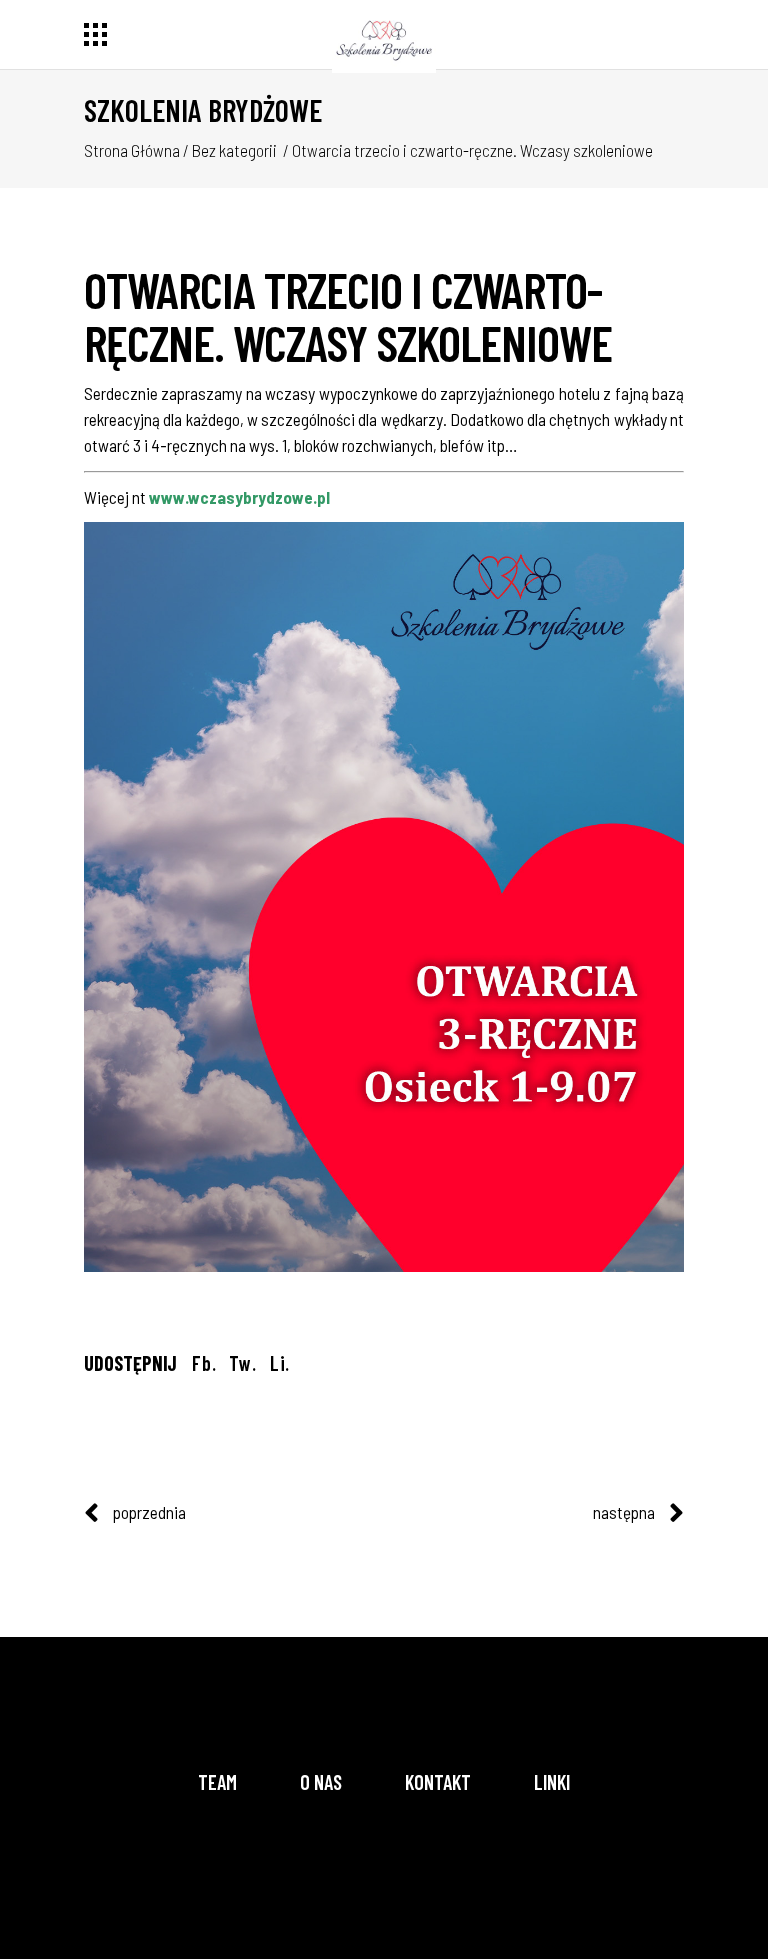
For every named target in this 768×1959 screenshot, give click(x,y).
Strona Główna (132, 150)
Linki (552, 1782)
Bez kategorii (234, 150)
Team (217, 1782)
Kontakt (438, 1782)
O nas (321, 1782)
